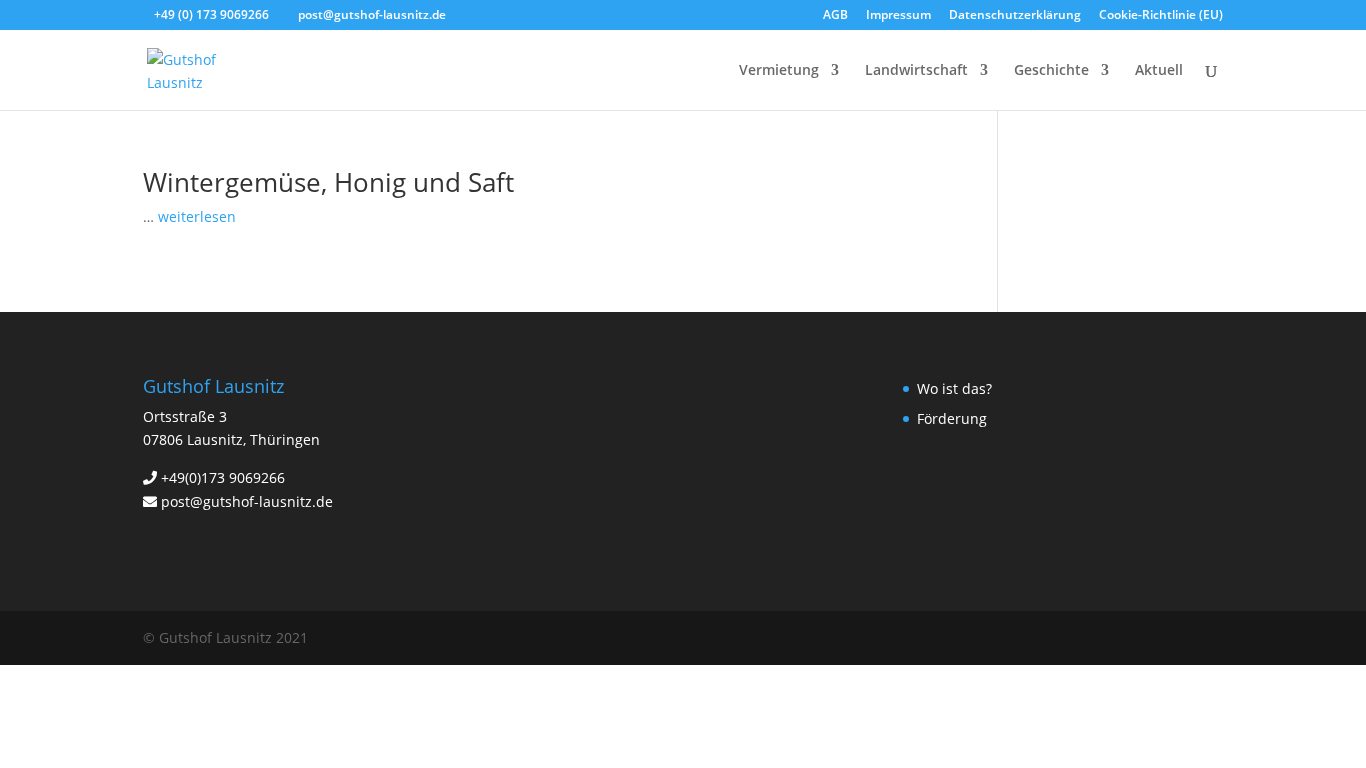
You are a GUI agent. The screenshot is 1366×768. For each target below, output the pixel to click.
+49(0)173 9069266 (223, 477)
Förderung (952, 418)
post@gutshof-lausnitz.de (247, 501)
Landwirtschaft (916, 71)
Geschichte (1051, 71)
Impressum (898, 16)
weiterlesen (197, 216)
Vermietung (779, 71)
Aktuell (1159, 71)
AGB (835, 16)
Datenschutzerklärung (1015, 16)
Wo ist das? (954, 388)
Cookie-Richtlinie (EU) (1161, 16)
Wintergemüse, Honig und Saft (328, 182)
